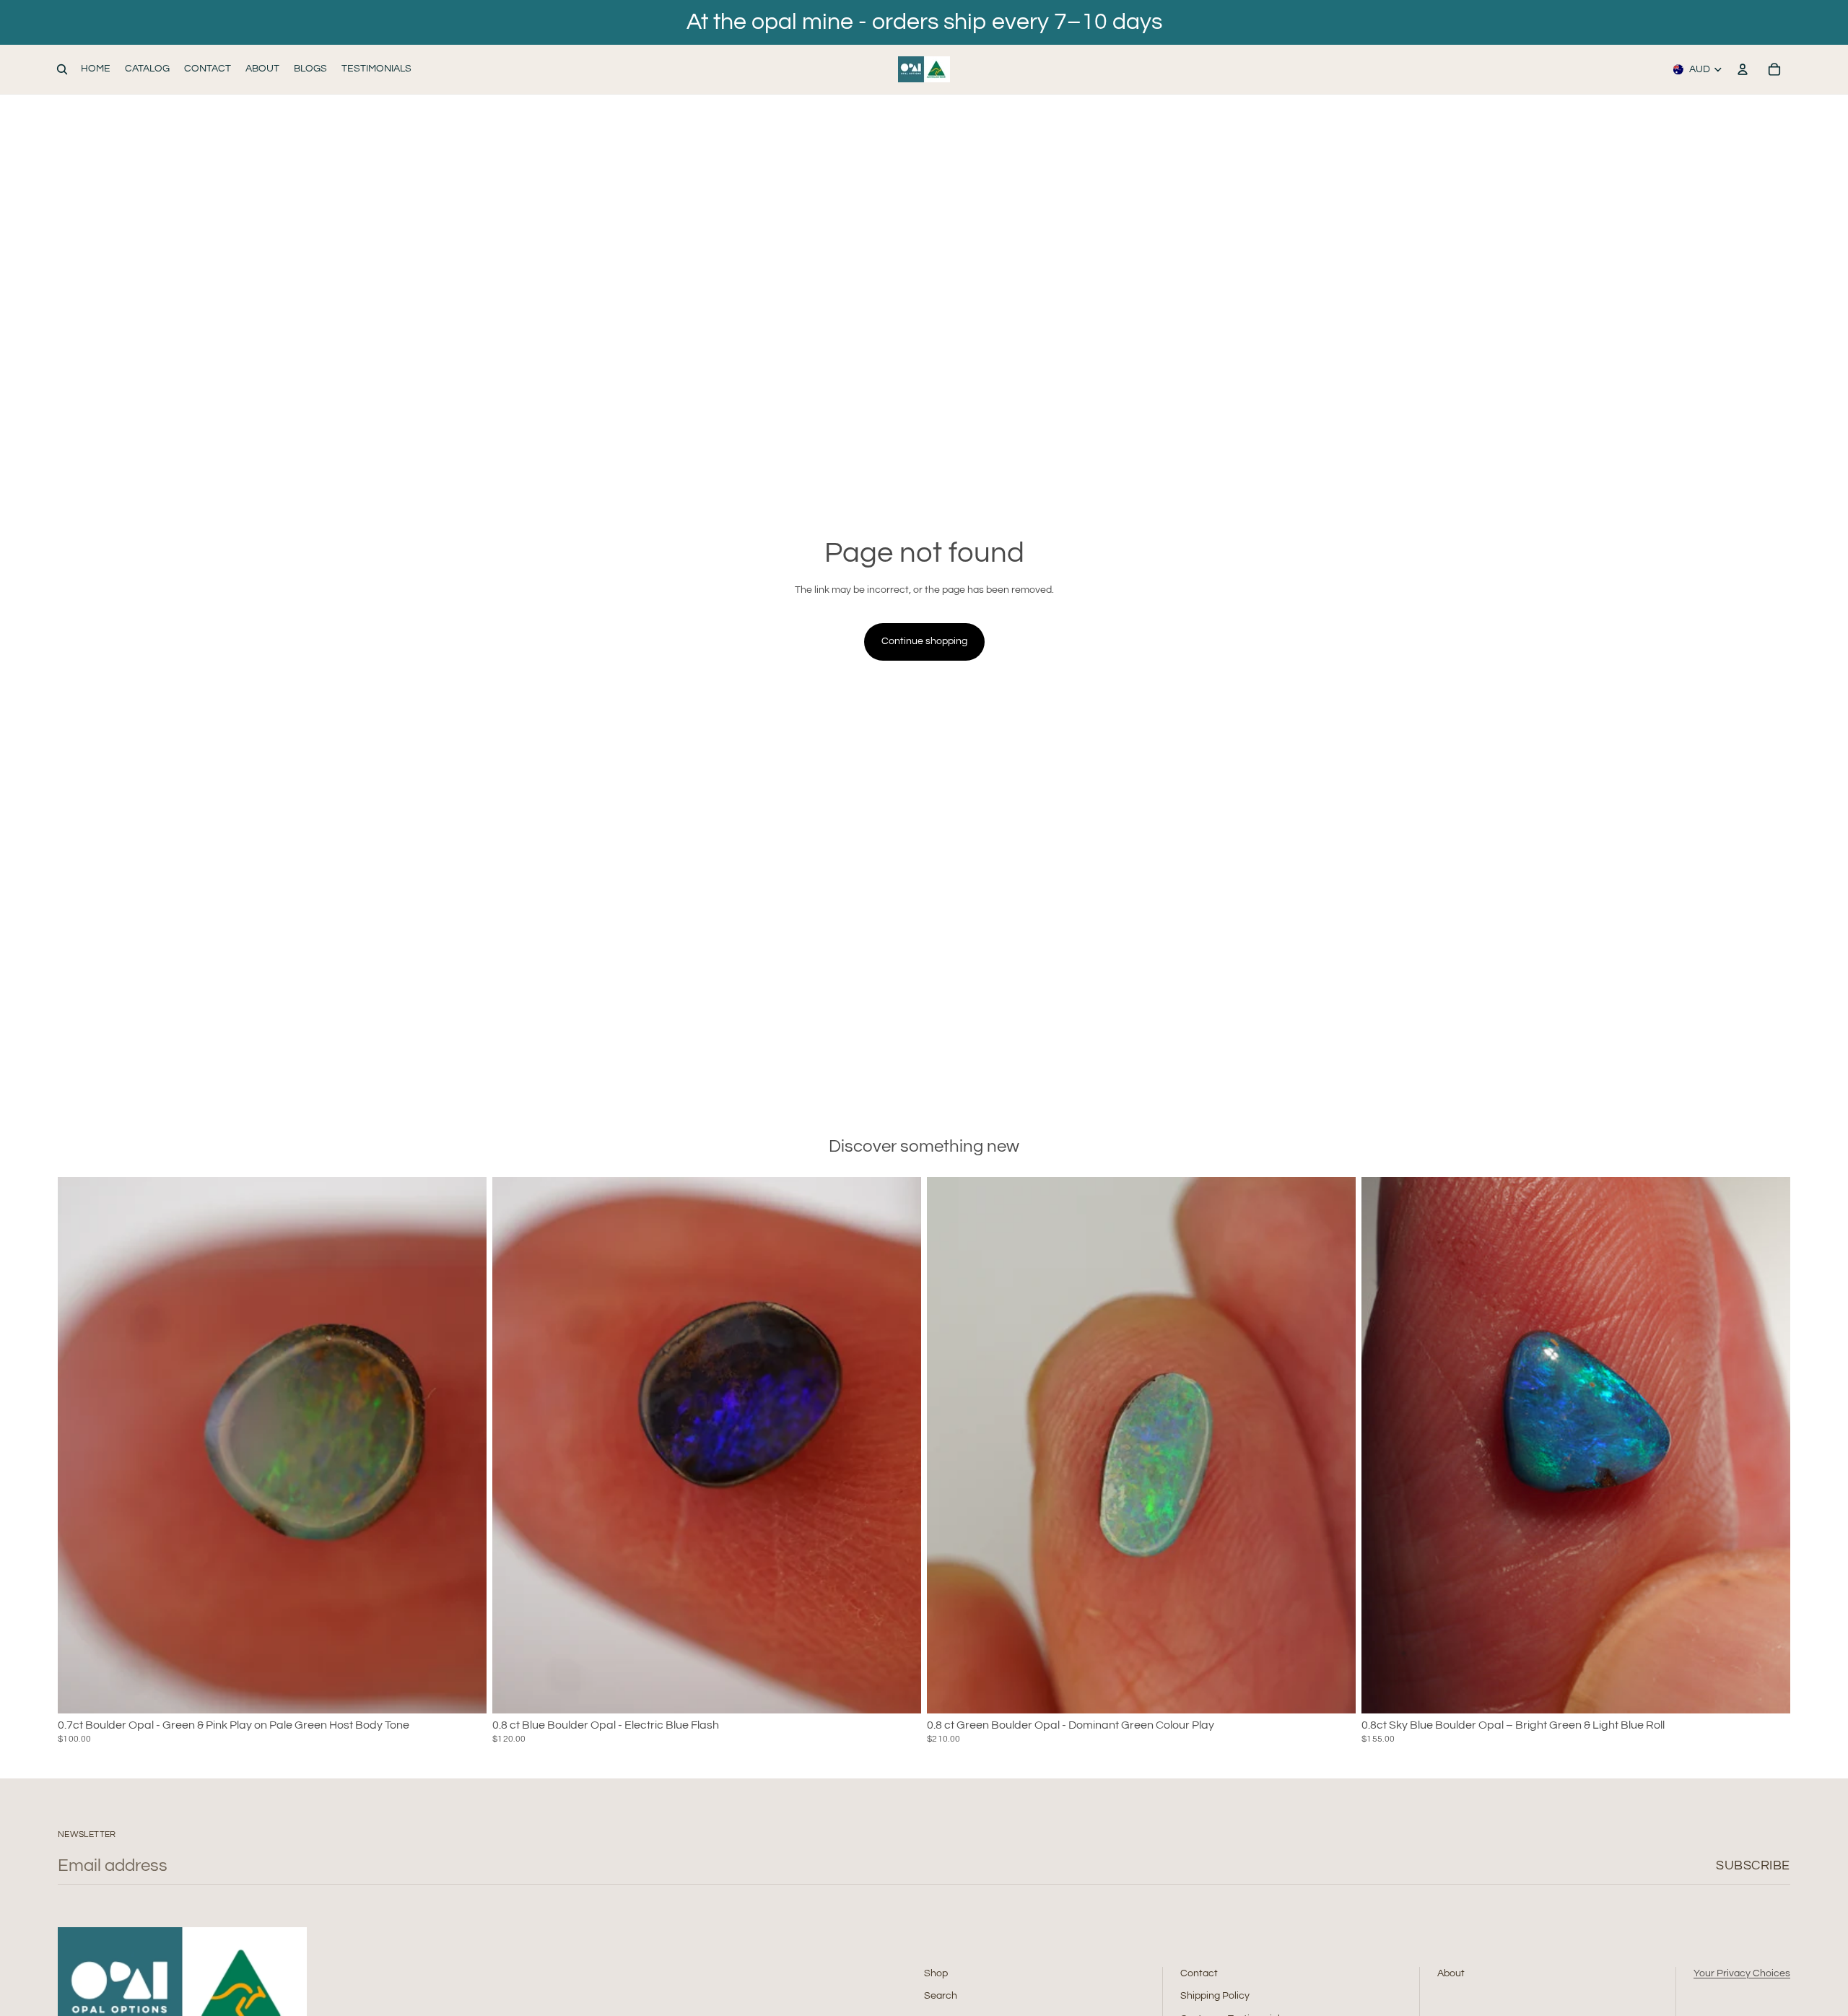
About (1451, 1973)
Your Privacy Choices (1742, 1973)
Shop (936, 1973)
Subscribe (1753, 1865)
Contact (1199, 1973)
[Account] (1743, 69)
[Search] (62, 69)
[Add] (464, 1690)
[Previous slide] (79, 1445)
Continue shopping (924, 641)
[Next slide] (465, 1445)
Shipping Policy (1215, 1996)
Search (941, 1996)
